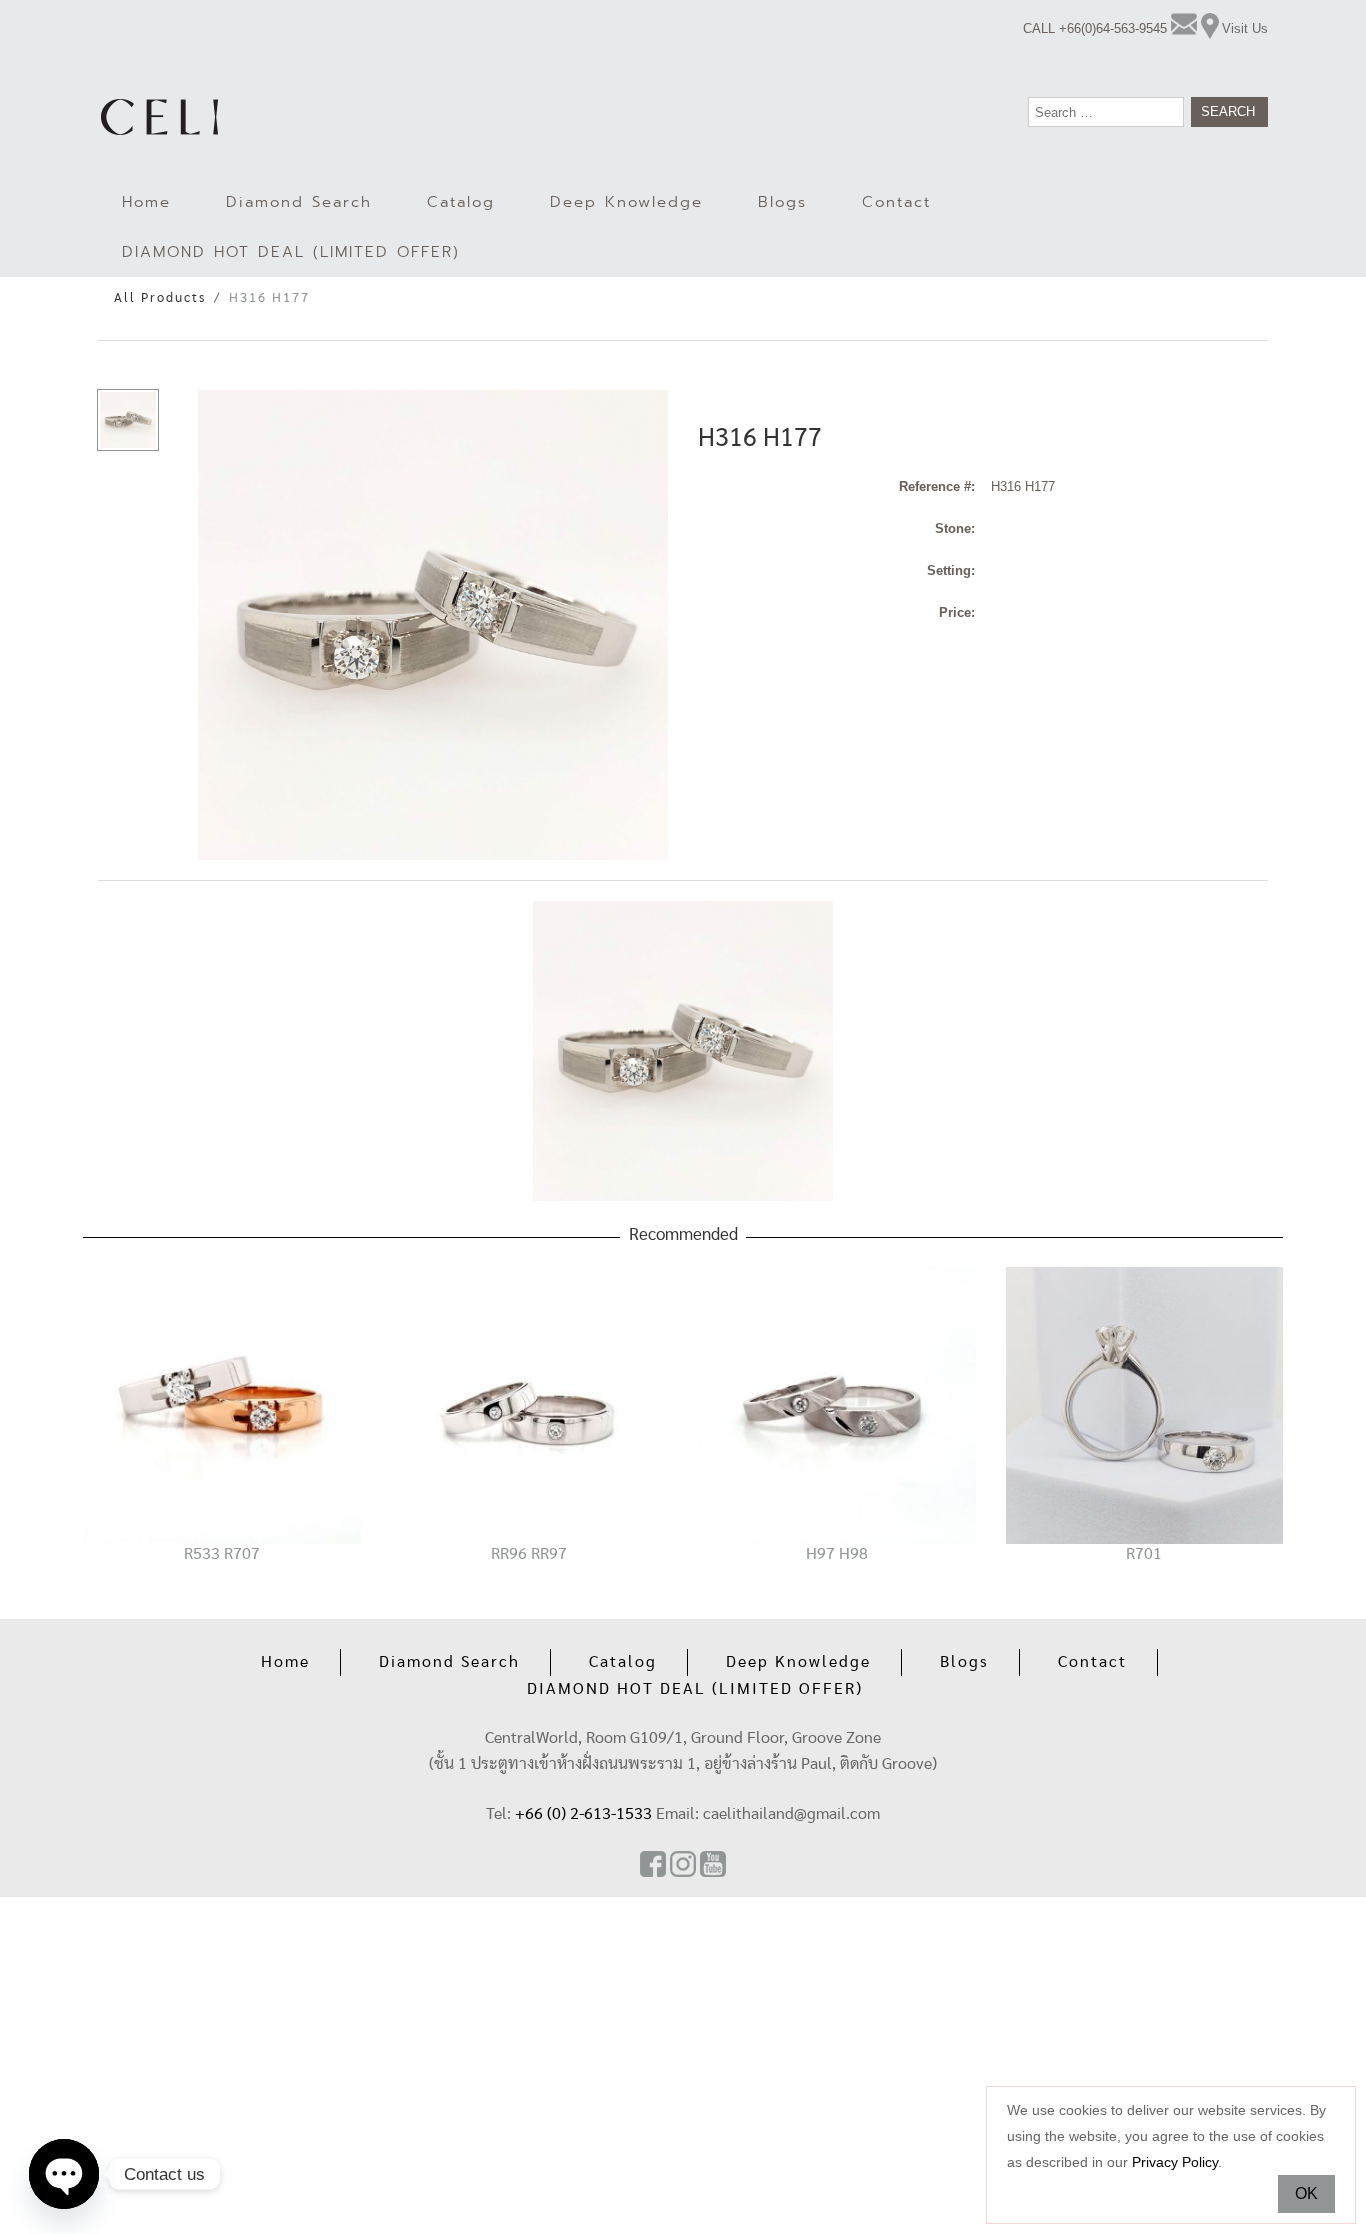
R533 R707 (222, 1554)
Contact (896, 202)
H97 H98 (837, 1554)
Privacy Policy (1175, 2162)
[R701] (1145, 1404)
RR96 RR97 (529, 1554)
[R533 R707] (222, 1404)
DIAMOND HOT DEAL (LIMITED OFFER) (291, 252)
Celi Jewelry (159, 117)
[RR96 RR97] (530, 1404)
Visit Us (1245, 28)
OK (1306, 2193)
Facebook (653, 1864)
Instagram (683, 1864)
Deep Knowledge (626, 202)
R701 (1144, 1554)
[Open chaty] (64, 2174)
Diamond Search (299, 202)
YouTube (713, 1864)
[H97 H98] (837, 1404)
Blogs (782, 202)
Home (146, 202)
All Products (160, 298)
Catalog (461, 202)
